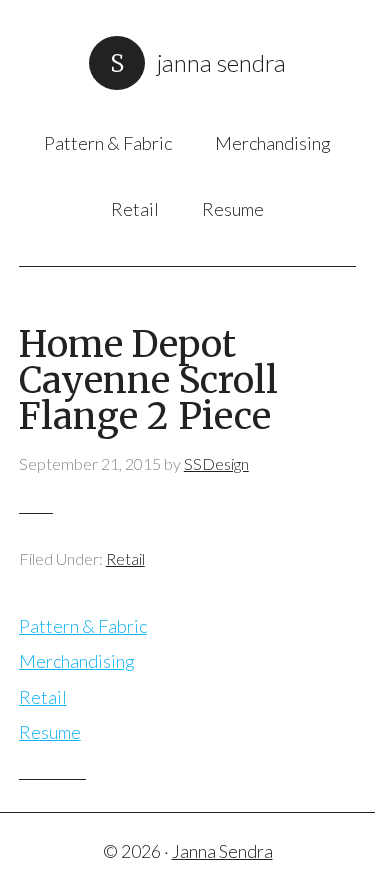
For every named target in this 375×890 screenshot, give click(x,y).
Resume (50, 732)
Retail (125, 558)
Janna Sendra (221, 62)
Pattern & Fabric (83, 626)
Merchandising (77, 661)
